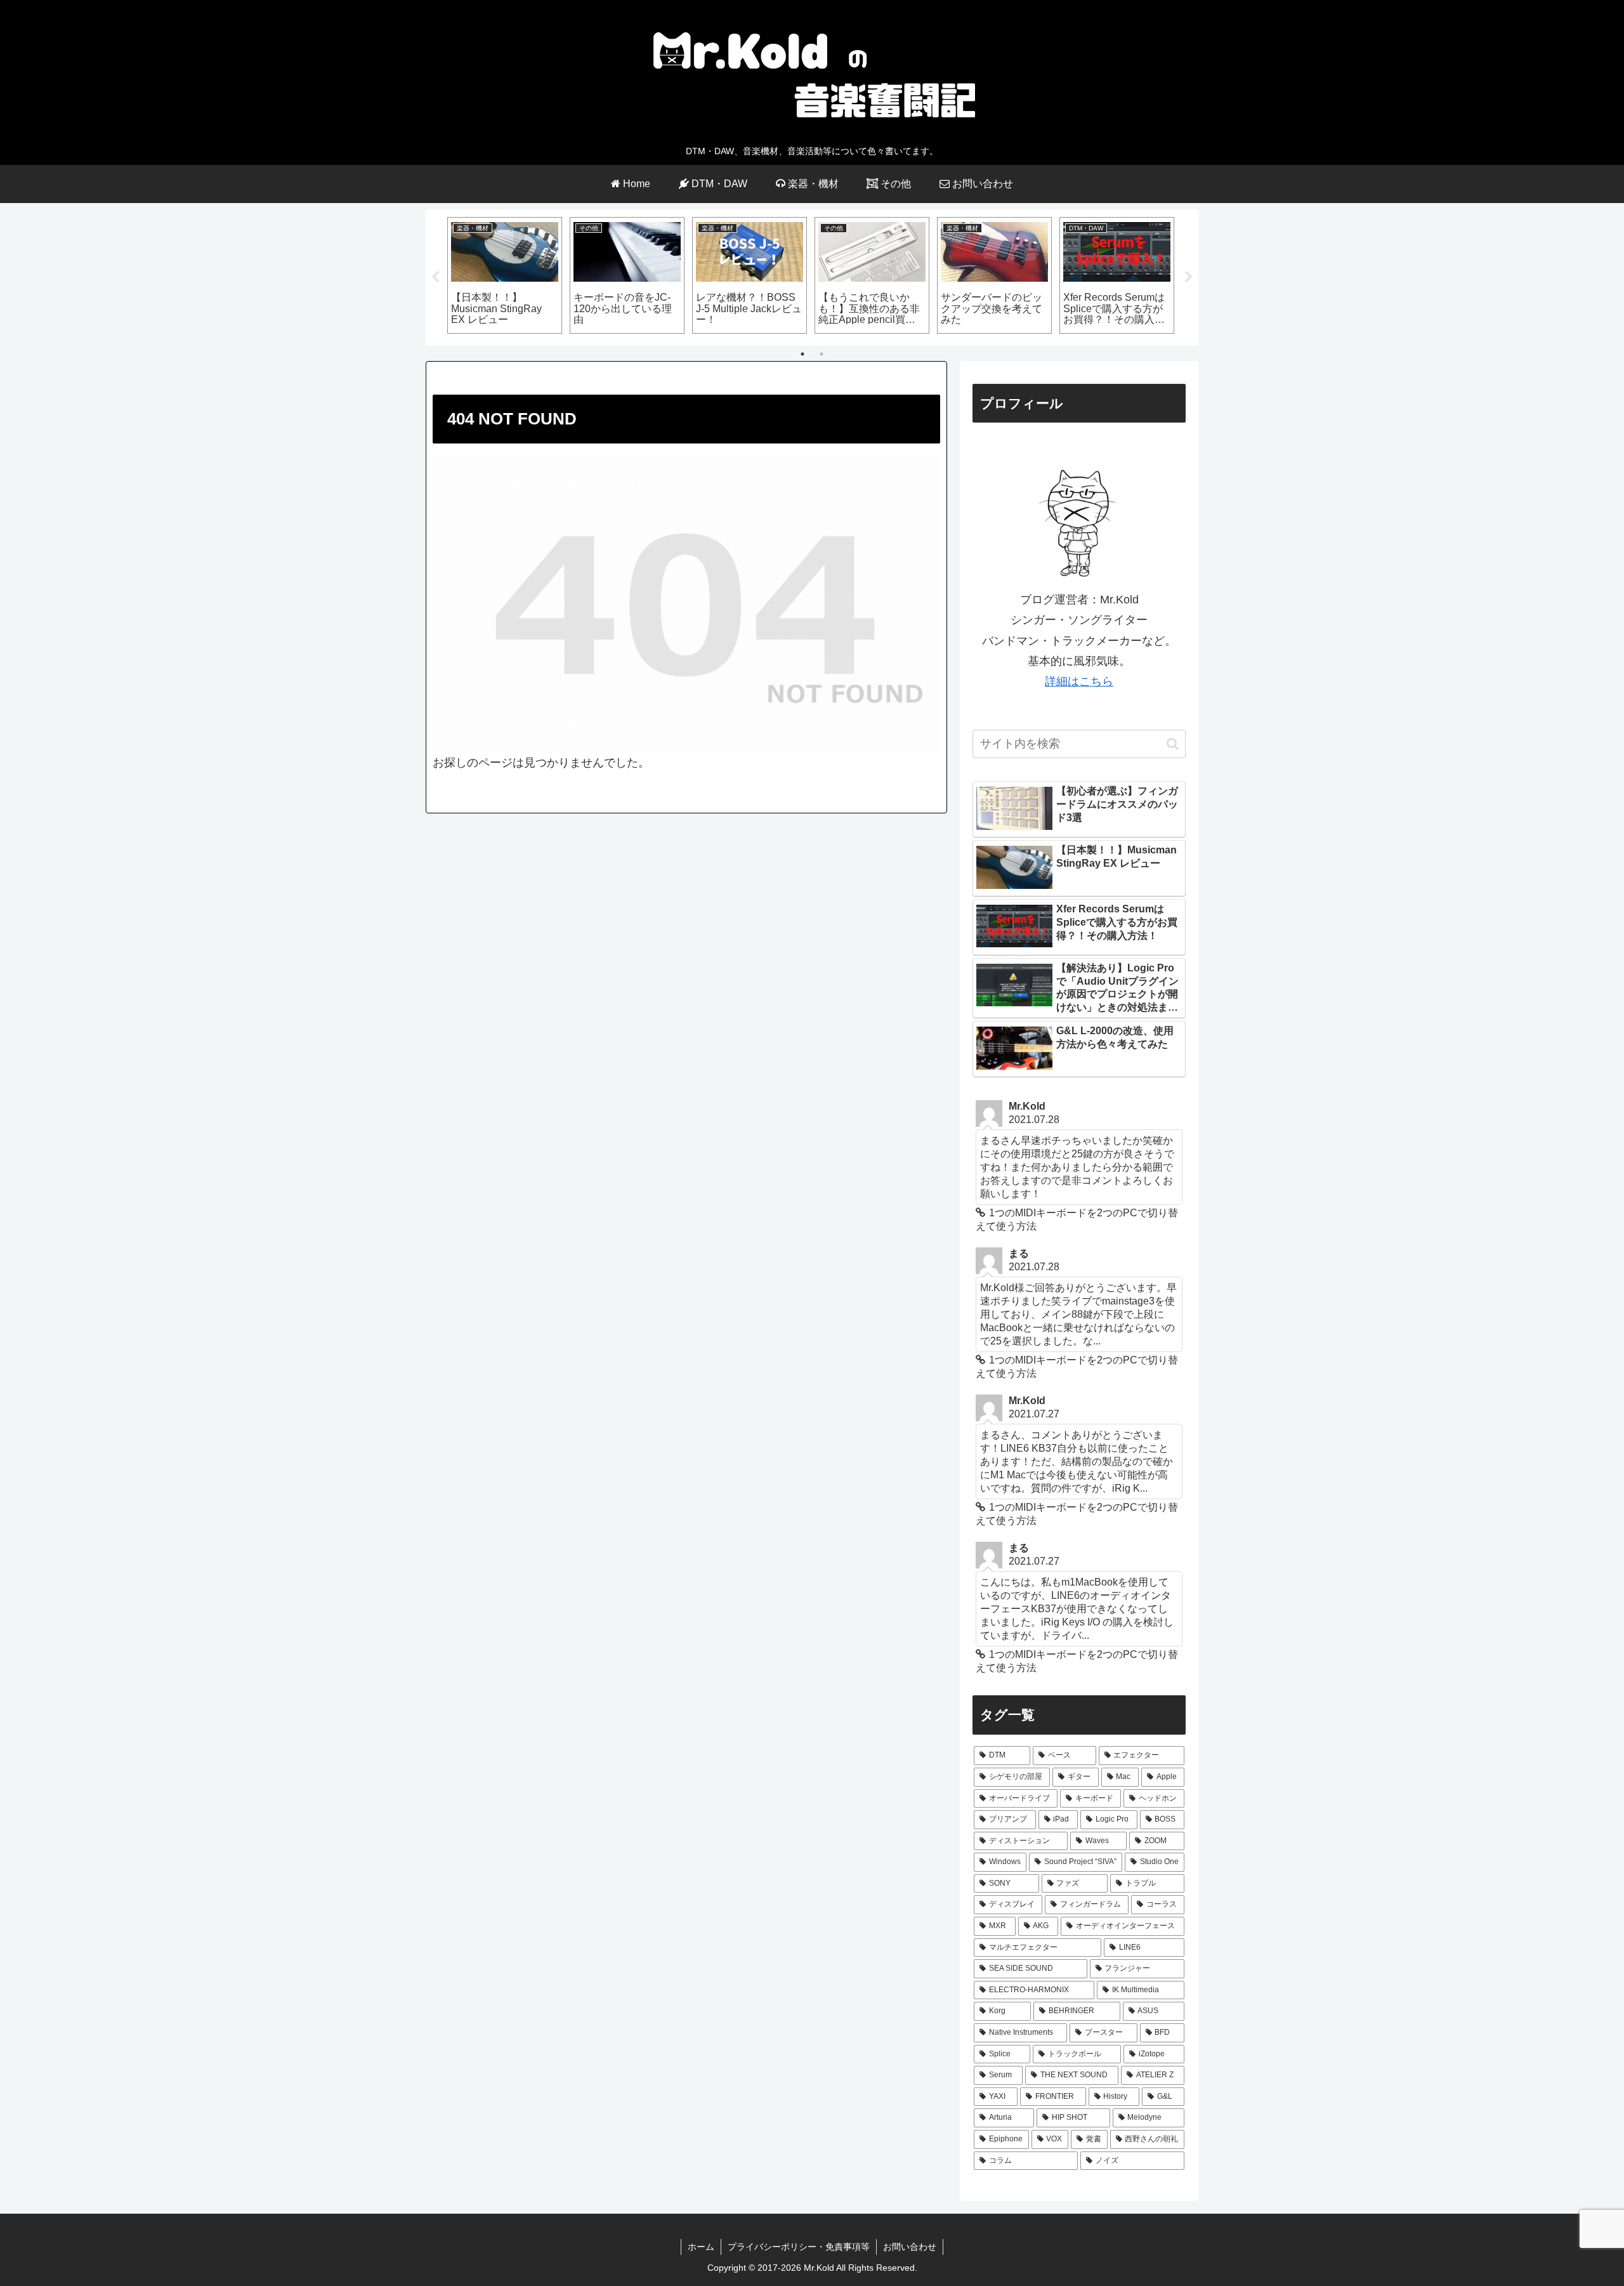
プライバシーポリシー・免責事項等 (799, 2247)
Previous (435, 277)
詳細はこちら (1079, 681)
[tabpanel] (505, 275)
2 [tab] (822, 354)
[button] (1173, 744)
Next (1189, 277)
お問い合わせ (910, 2247)
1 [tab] (802, 354)
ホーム (701, 2247)
